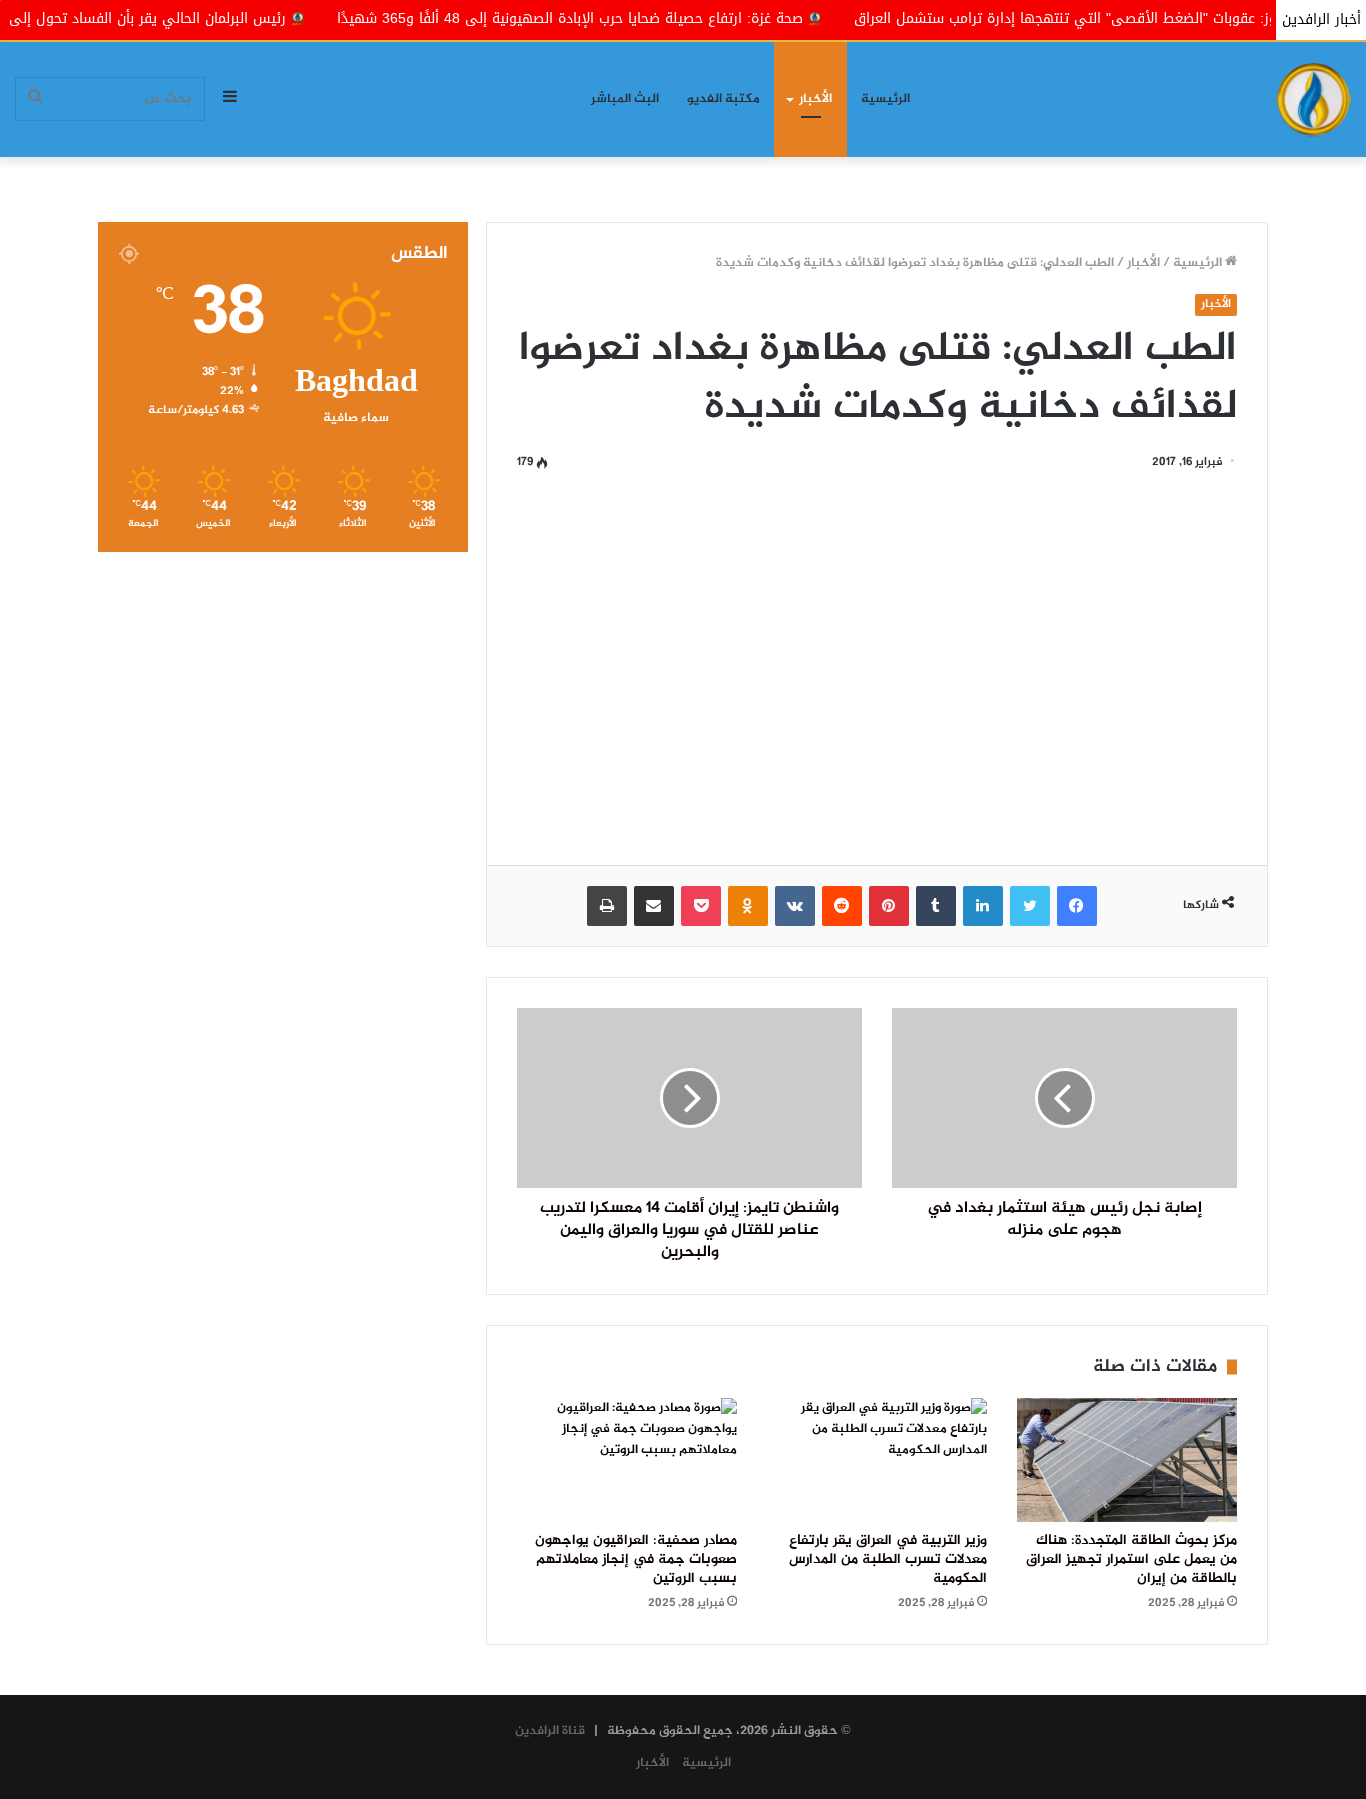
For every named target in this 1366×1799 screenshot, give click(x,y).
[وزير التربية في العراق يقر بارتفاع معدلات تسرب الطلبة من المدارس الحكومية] (877, 1460)
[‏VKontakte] (795, 906)
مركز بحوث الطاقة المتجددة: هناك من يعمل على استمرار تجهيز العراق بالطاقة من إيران (1131, 1560)
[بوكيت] (701, 906)
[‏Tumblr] (936, 906)
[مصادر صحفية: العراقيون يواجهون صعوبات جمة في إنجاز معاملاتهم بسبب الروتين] (627, 1460)
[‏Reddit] (842, 906)
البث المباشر (625, 99)
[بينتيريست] (889, 906)
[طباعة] (607, 906)
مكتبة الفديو (723, 99)
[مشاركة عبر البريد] (654, 906)
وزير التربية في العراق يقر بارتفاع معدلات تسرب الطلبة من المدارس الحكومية (888, 1560)
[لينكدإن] (983, 906)
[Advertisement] (877, 665)
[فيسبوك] (1077, 906)
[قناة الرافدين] (1313, 99)
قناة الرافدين (550, 1731)
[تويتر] (1030, 906)
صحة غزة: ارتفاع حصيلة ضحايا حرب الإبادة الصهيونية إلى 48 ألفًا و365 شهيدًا (636, 18)
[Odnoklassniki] (748, 906)
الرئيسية (885, 99)
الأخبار (815, 99)
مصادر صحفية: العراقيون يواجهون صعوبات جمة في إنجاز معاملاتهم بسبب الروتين (636, 1560)
